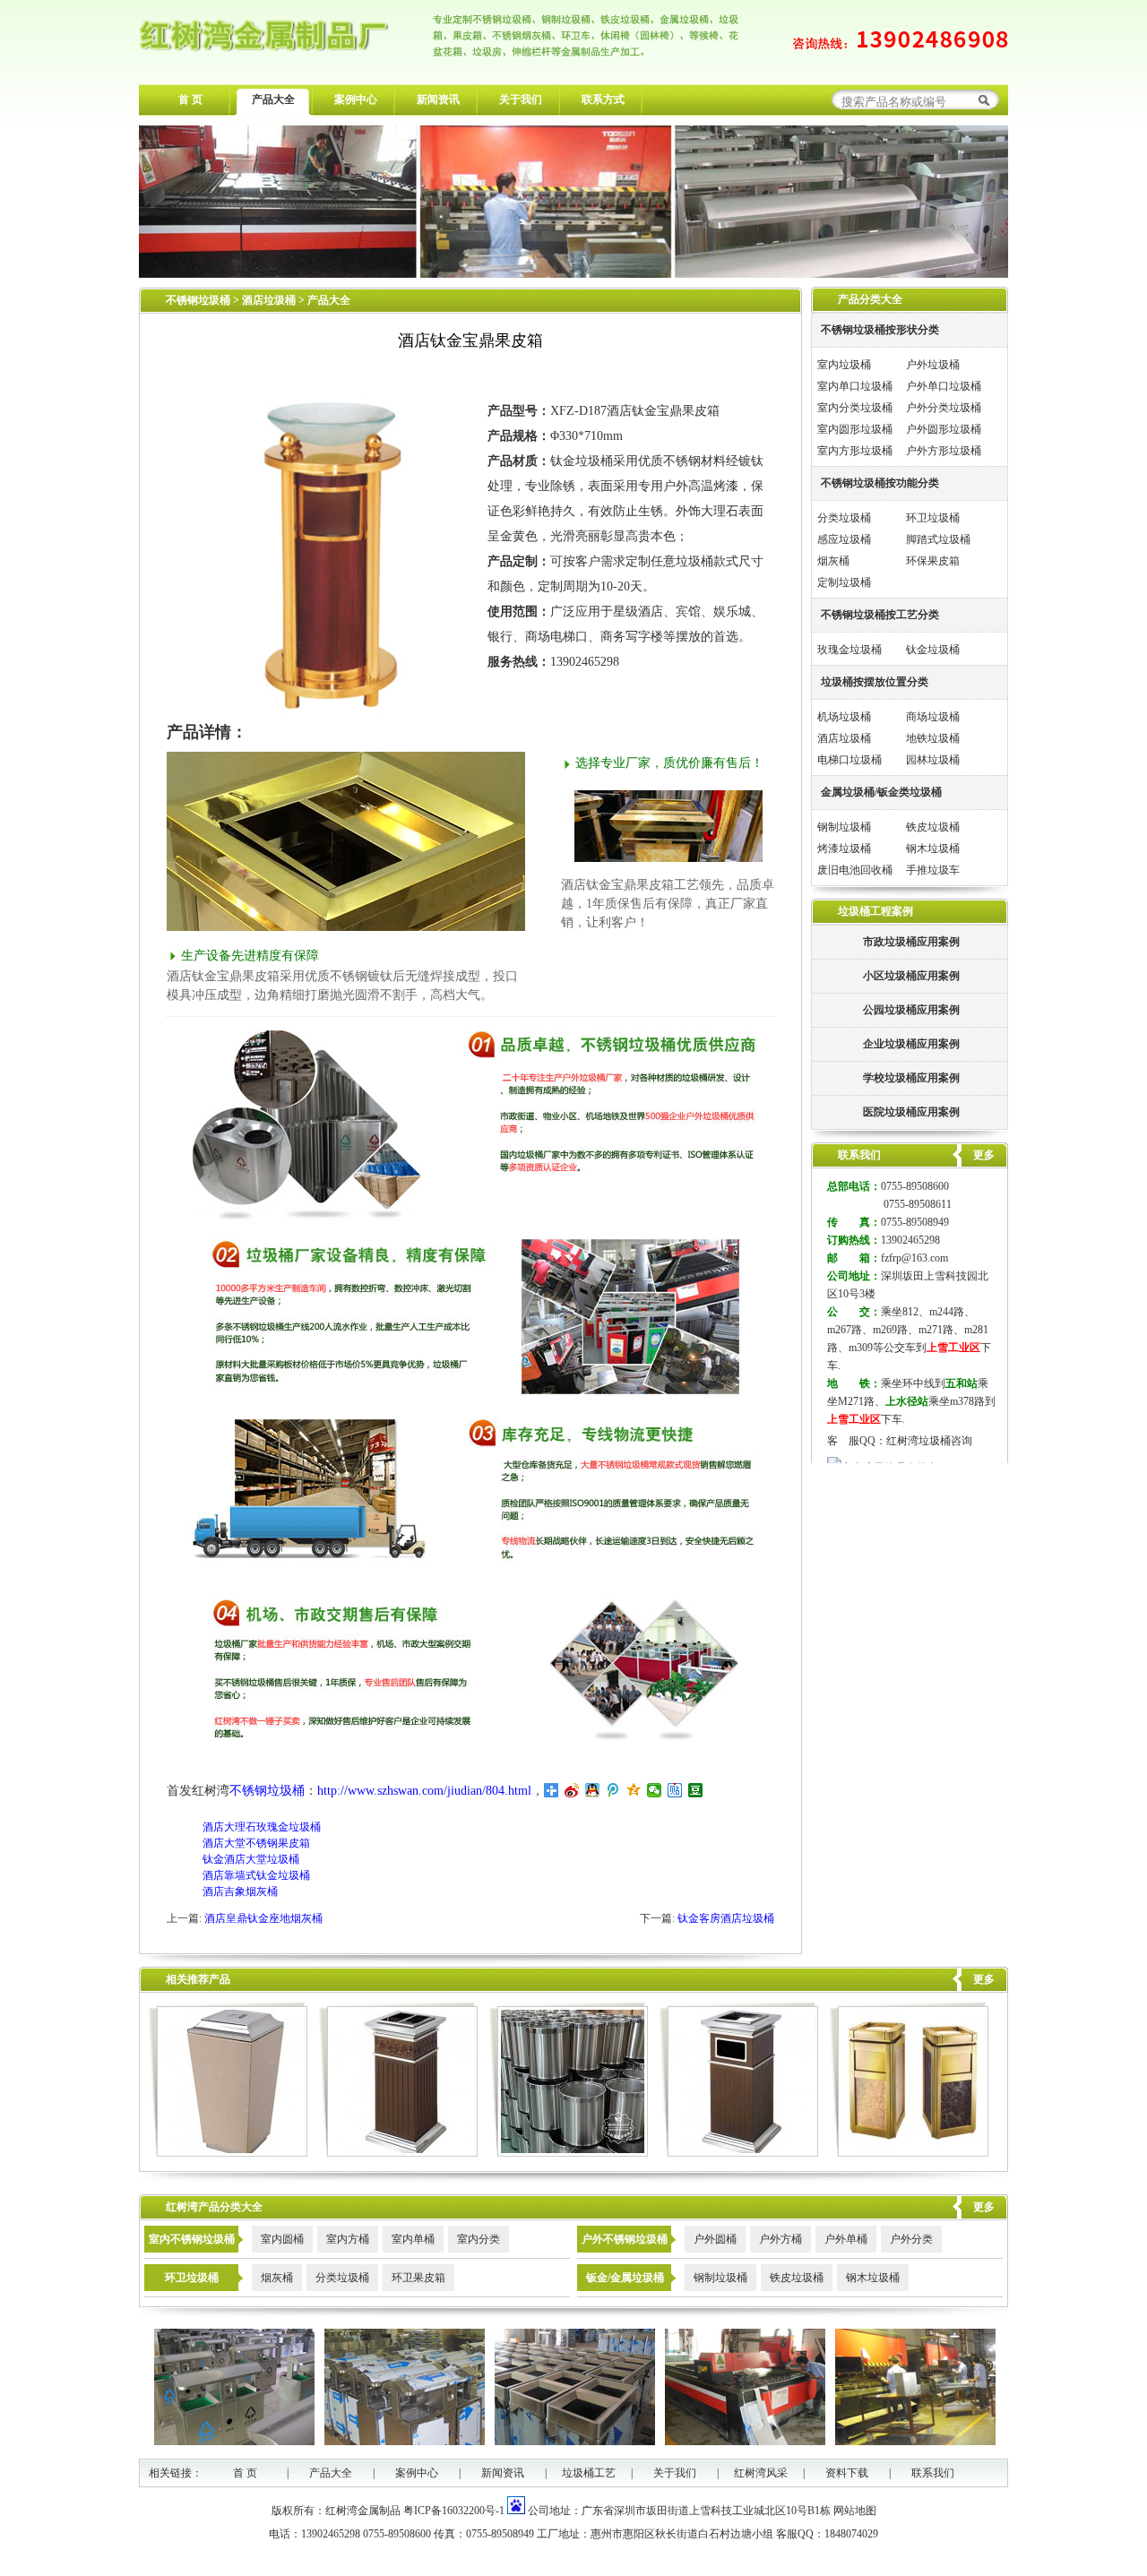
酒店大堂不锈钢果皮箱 (256, 1843)
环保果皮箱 (933, 561)
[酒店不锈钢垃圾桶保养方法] (569, 2153)
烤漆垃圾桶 (844, 849)
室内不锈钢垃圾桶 (192, 2239)
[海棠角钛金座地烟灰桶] (909, 2153)
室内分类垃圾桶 (855, 408)
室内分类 (479, 2239)
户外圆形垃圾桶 (944, 429)
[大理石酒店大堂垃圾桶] (228, 2153)
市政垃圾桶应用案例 (911, 942)
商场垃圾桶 (933, 717)
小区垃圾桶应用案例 (911, 976)
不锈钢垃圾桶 (198, 300)
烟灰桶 (833, 561)
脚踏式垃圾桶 (938, 539)
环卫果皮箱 (418, 2278)
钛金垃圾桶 (933, 650)
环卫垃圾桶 (933, 518)
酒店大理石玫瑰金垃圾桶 (262, 1827)
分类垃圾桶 (844, 518)
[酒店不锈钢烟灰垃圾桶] (398, 2153)
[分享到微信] (655, 1790)
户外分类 (911, 2239)
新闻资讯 (438, 99)
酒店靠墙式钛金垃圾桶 (256, 1875)
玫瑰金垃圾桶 (849, 650)
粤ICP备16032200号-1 (454, 2511)
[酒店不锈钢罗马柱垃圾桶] (739, 2153)
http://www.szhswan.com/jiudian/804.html (424, 1791)
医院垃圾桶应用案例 (911, 1112)
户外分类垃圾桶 (944, 408)
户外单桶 (846, 2239)
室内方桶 (348, 2239)
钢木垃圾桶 (933, 849)
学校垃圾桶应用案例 (911, 1078)
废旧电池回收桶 (855, 870)
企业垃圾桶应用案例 (911, 1044)
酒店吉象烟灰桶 (240, 1891)
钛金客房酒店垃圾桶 (726, 1918)
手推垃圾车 (933, 870)
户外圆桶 (715, 2239)
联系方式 (603, 99)
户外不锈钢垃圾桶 (625, 2239)
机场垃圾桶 (844, 717)
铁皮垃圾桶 (933, 827)
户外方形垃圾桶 (944, 451)
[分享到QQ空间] (634, 1790)
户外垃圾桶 (933, 365)
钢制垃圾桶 (844, 827)
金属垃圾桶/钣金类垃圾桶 (881, 792)
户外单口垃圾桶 (944, 386)
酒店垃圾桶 (270, 300)
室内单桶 (413, 2239)
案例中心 (356, 99)
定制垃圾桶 (844, 582)
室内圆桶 (282, 2239)
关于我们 (521, 99)
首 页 (190, 99)
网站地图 (855, 2511)
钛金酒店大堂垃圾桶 (251, 1859)
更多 (984, 1979)
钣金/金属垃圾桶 (625, 2278)
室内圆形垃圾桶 (855, 429)
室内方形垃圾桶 (855, 451)
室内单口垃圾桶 (855, 386)
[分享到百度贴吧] (675, 1790)
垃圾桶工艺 (589, 2473)
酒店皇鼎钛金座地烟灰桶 (263, 1918)
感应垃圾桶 (844, 539)
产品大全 (273, 99)
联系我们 (933, 2473)
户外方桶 (780, 2239)
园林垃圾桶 (933, 760)
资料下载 (847, 2473)
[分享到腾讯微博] (613, 1790)
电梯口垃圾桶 (849, 760)
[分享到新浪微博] (572, 1790)
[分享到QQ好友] (593, 1790)
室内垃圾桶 (844, 365)
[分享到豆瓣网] (696, 1790)
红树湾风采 (761, 2473)
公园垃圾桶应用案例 (911, 1010)
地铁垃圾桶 (933, 738)
